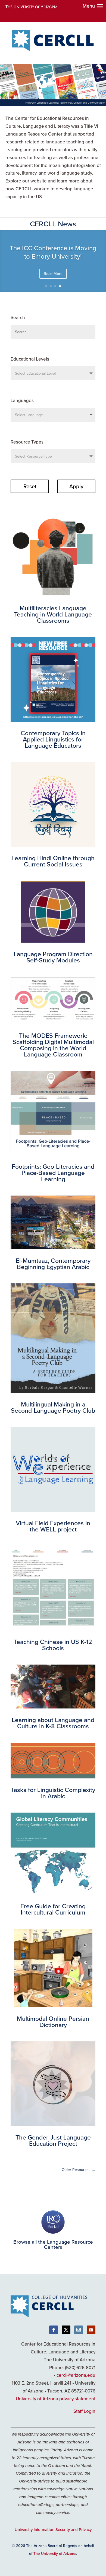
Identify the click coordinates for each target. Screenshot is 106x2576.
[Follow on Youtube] (91, 2330)
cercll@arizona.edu (76, 2375)
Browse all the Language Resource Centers (53, 2244)
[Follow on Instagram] (79, 2330)
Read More (53, 279)
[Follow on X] (66, 2330)
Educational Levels (30, 359)
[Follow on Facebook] (54, 2330)
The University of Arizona (55, 2553)
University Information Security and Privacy (53, 2530)
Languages (22, 400)
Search (18, 317)
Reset (30, 486)
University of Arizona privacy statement (56, 2399)
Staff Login (84, 2411)
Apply (76, 486)
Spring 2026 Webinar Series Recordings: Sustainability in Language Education (53, 253)
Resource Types (27, 442)
